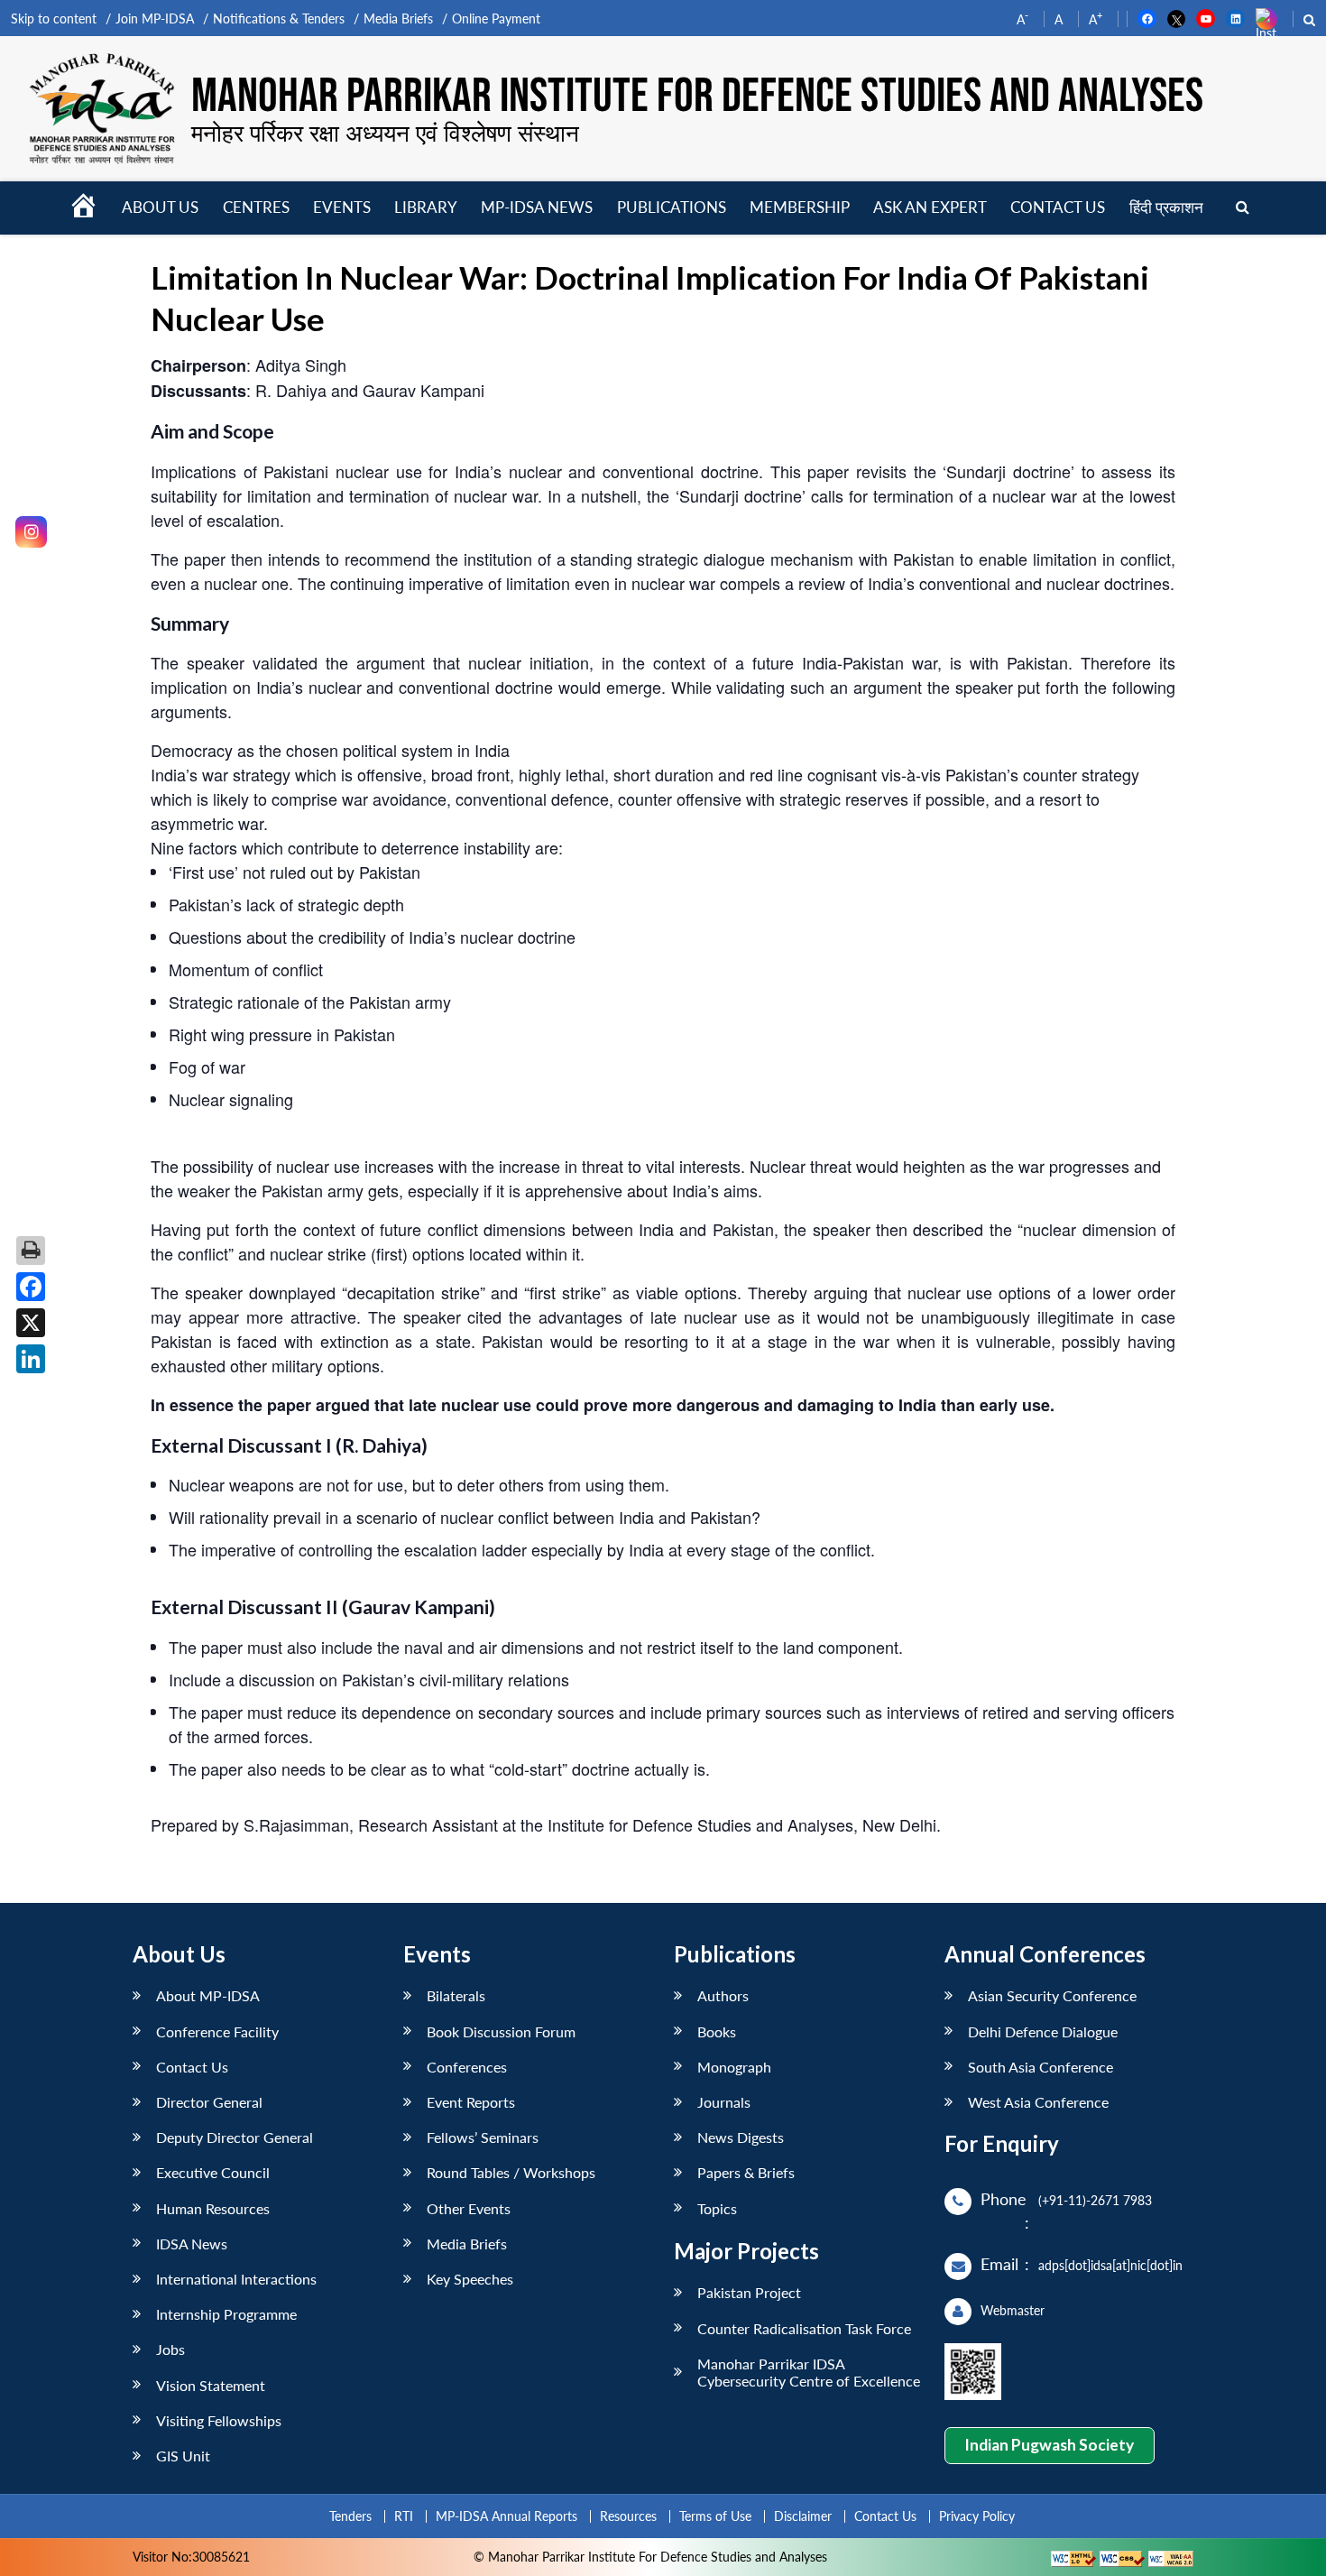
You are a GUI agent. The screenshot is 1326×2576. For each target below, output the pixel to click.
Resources (628, 2516)
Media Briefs (398, 18)
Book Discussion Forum (501, 2031)
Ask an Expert (930, 207)
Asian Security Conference (1052, 1995)
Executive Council (213, 2172)
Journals (724, 2102)
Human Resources (213, 2208)
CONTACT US (1058, 207)
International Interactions (236, 2279)
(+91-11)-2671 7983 (1095, 2200)
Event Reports (471, 2102)
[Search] (1243, 208)
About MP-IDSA (208, 1995)
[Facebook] (31, 1287)
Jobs (170, 2349)
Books (717, 2031)
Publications (672, 207)
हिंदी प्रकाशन (1166, 207)
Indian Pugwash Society (1049, 2445)
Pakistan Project (749, 2292)
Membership (800, 207)
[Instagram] (31, 532)
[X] (31, 1323)
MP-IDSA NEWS (537, 207)
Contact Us (192, 2067)
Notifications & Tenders (279, 18)
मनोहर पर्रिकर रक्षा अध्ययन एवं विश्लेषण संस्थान (385, 133)
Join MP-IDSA (155, 18)
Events (342, 207)
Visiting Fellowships (219, 2420)
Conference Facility (217, 2031)
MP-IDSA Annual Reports (506, 2516)
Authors (723, 1995)
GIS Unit (183, 2456)
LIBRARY (426, 207)
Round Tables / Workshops (511, 2172)
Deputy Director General (235, 2137)
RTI (404, 2516)
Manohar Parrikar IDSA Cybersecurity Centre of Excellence (809, 2372)
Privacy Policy (977, 2516)
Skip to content (54, 18)
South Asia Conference (1041, 2067)
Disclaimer (803, 2516)
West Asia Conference (1038, 2102)
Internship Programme (226, 2314)
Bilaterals (456, 1995)
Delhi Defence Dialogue (1043, 2031)
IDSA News (192, 2244)
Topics (717, 2208)
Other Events (469, 2208)
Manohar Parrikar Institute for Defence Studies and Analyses (697, 97)
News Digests (741, 2137)
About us (160, 207)
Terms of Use (715, 2516)
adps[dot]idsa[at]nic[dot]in (1110, 2265)
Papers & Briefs (746, 2172)
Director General (209, 2102)
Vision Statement (211, 2385)
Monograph (734, 2067)
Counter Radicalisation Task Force (804, 2328)
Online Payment (496, 18)
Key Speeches (470, 2279)
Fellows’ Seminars (483, 2137)
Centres (256, 207)
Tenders (350, 2516)
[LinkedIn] (31, 1359)
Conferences (467, 2067)
